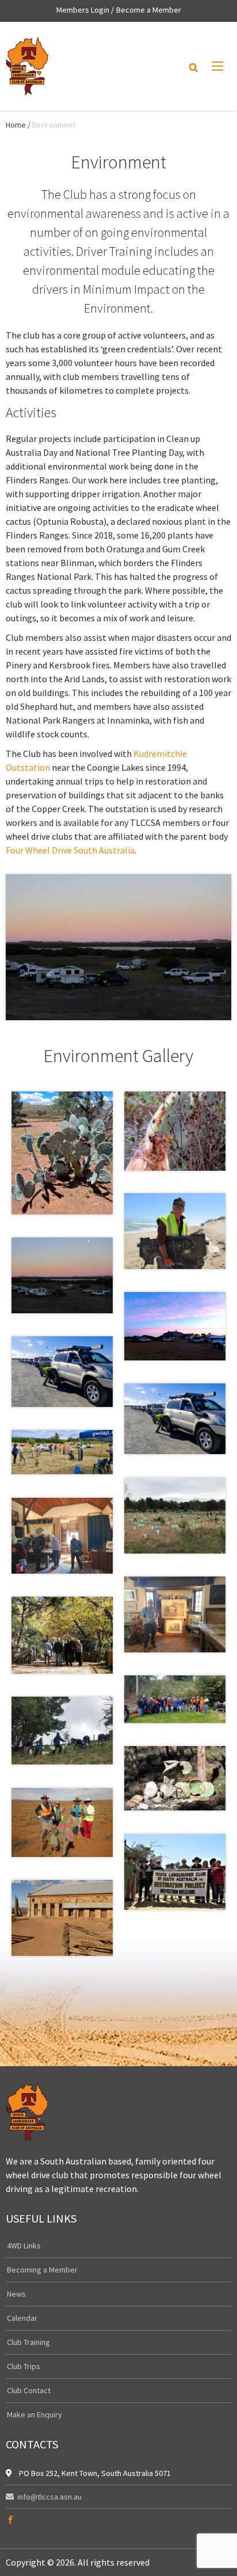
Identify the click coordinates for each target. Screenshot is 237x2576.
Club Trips (24, 2366)
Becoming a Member (42, 2270)
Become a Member (149, 10)
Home (16, 125)
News (16, 2294)
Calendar (22, 2318)
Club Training (28, 2342)
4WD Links (24, 2246)
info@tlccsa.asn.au (49, 2497)
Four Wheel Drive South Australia (70, 850)
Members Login (83, 10)
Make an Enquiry (35, 2414)
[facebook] (10, 2520)
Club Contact (29, 2390)
